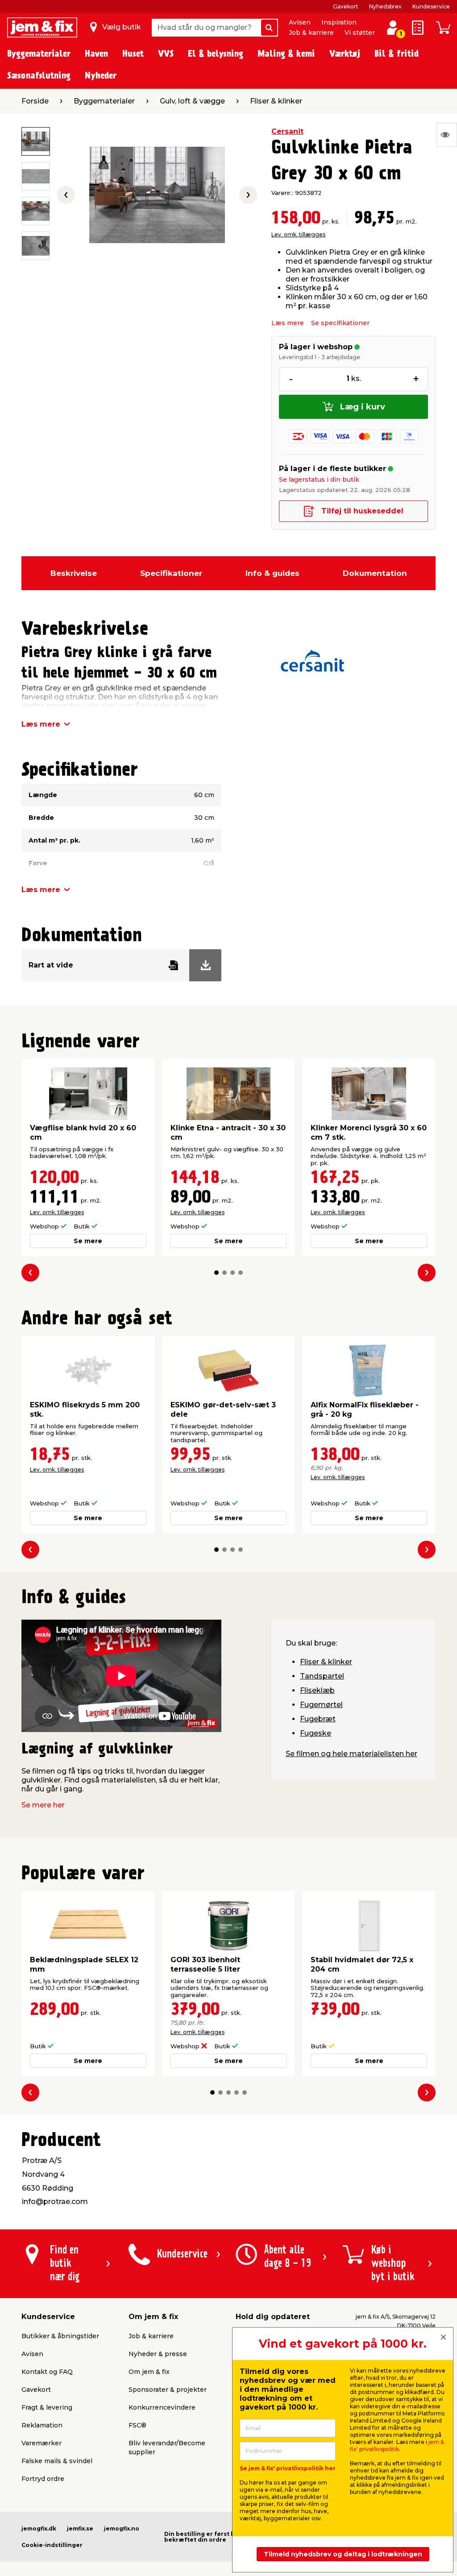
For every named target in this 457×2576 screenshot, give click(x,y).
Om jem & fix (149, 2372)
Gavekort (346, 6)
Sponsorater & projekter (168, 2390)
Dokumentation (375, 573)
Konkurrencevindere (162, 2407)
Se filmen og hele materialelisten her (351, 1754)
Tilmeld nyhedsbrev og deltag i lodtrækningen (343, 2554)
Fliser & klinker (326, 1662)
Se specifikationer (340, 323)
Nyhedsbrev (385, 6)
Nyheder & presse (158, 2354)
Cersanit (287, 131)
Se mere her (43, 1805)
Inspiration (339, 22)
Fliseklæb (317, 1690)
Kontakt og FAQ (47, 2372)
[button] (216, 1273)
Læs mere (288, 323)
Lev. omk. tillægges (298, 234)
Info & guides (272, 573)
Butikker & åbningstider (60, 2336)
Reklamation (42, 2425)
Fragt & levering (47, 2407)
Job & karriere (311, 33)
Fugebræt (318, 1719)
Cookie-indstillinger (52, 2545)
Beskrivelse (74, 573)
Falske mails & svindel (57, 2461)
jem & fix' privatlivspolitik (397, 2446)
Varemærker (42, 2443)
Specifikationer (171, 573)
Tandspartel (322, 1676)
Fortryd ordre (43, 2479)
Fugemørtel (321, 1705)
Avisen (300, 22)
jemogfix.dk (39, 2528)
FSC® (137, 2425)
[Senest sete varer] (447, 135)
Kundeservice (431, 6)
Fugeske (316, 1733)
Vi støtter (360, 33)
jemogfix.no (122, 2528)
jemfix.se (80, 2528)
